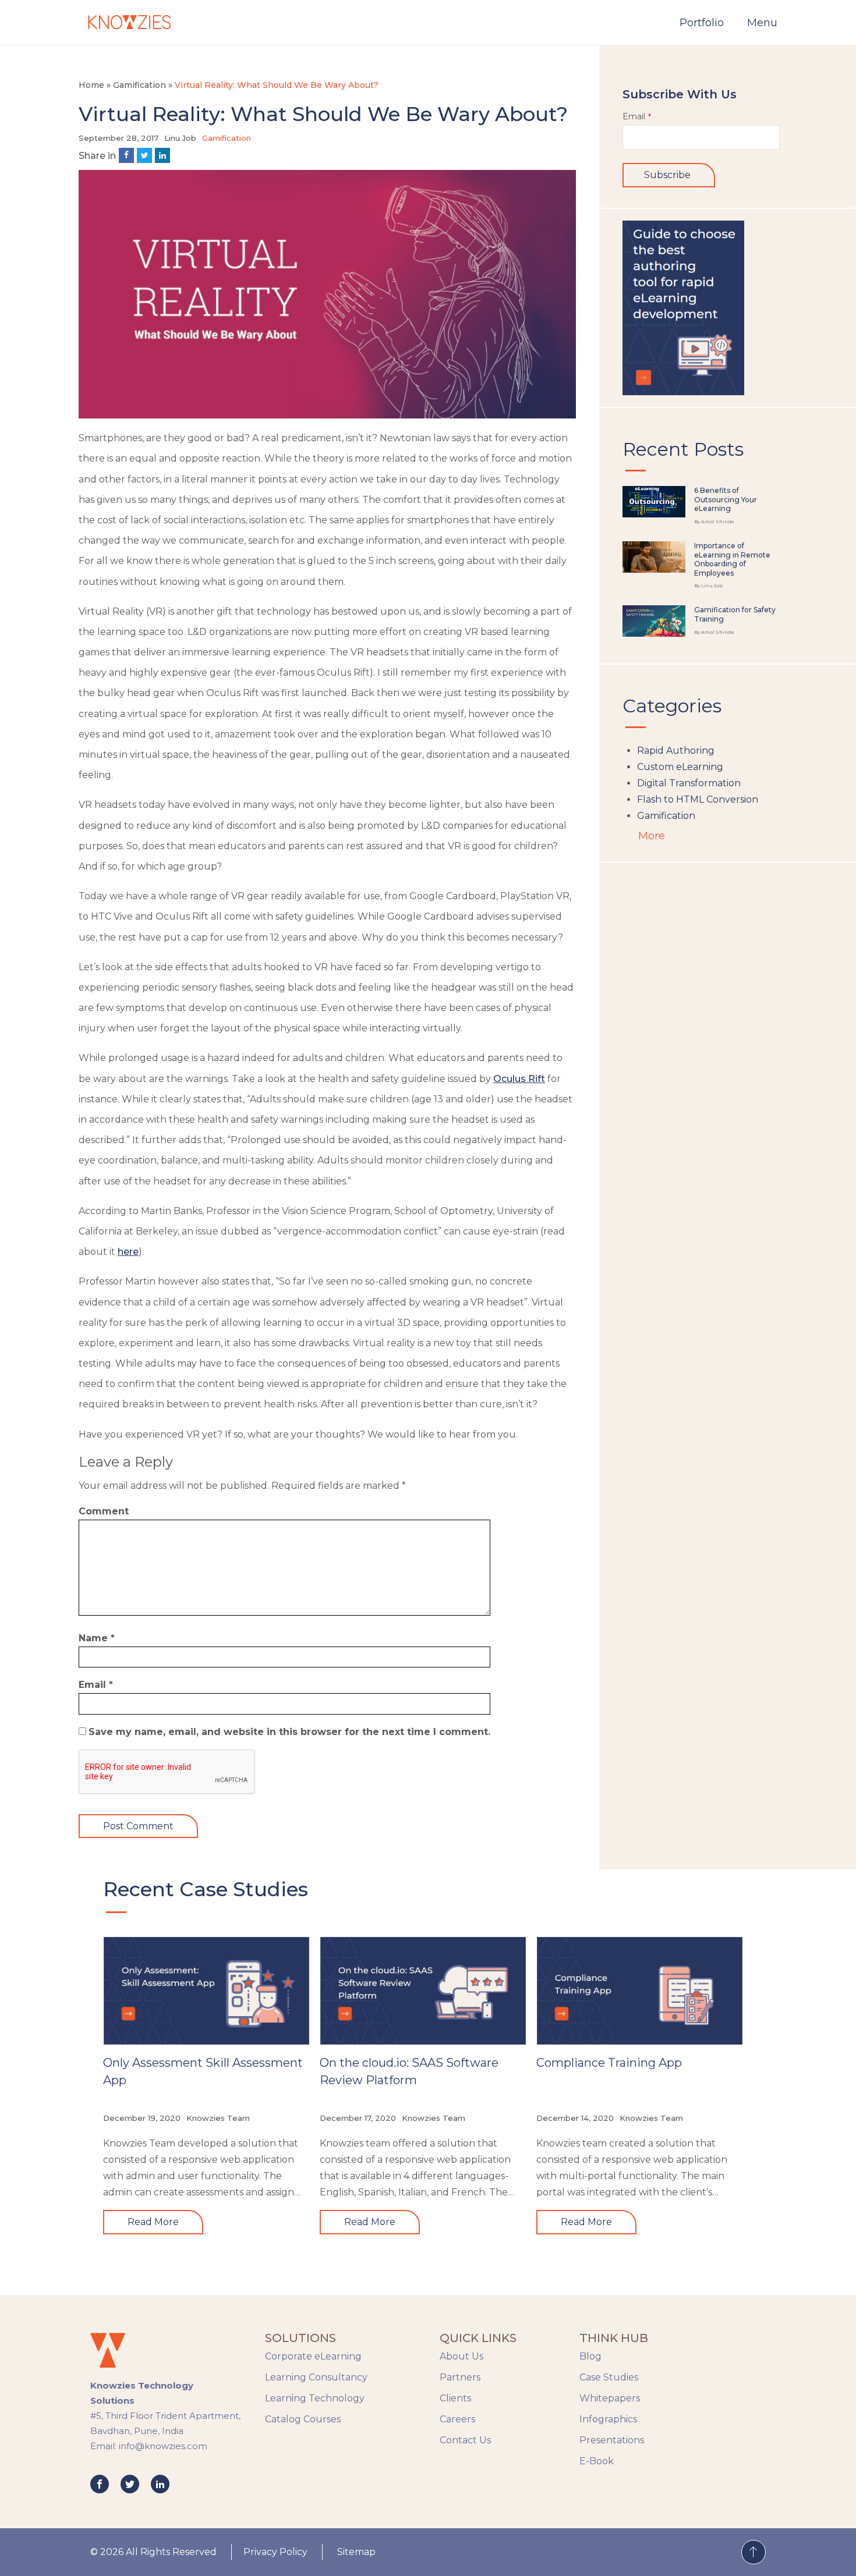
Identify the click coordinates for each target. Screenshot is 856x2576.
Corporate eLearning (313, 2356)
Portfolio (702, 23)
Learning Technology (315, 2398)
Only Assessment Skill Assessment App (203, 2071)
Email (96, 1685)
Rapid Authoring (676, 751)
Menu (762, 23)
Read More (153, 2222)
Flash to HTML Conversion (698, 799)
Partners (460, 2377)
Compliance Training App (609, 2063)
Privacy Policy (275, 2552)
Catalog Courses (303, 2419)
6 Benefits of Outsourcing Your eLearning (726, 499)
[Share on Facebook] (126, 155)
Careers (457, 2419)
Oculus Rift (519, 1079)
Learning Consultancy (316, 2377)
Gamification (139, 85)
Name (97, 1638)
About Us (461, 2356)
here (128, 1252)
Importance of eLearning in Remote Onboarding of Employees (732, 559)
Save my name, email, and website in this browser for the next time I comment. (289, 1732)
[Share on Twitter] (144, 155)
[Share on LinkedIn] (162, 155)
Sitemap (356, 2552)
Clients (455, 2398)
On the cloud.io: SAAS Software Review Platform (409, 2071)
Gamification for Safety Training (735, 614)
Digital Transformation (689, 783)
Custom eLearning (680, 767)
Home (91, 85)
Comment (104, 1511)
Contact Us (465, 2440)
